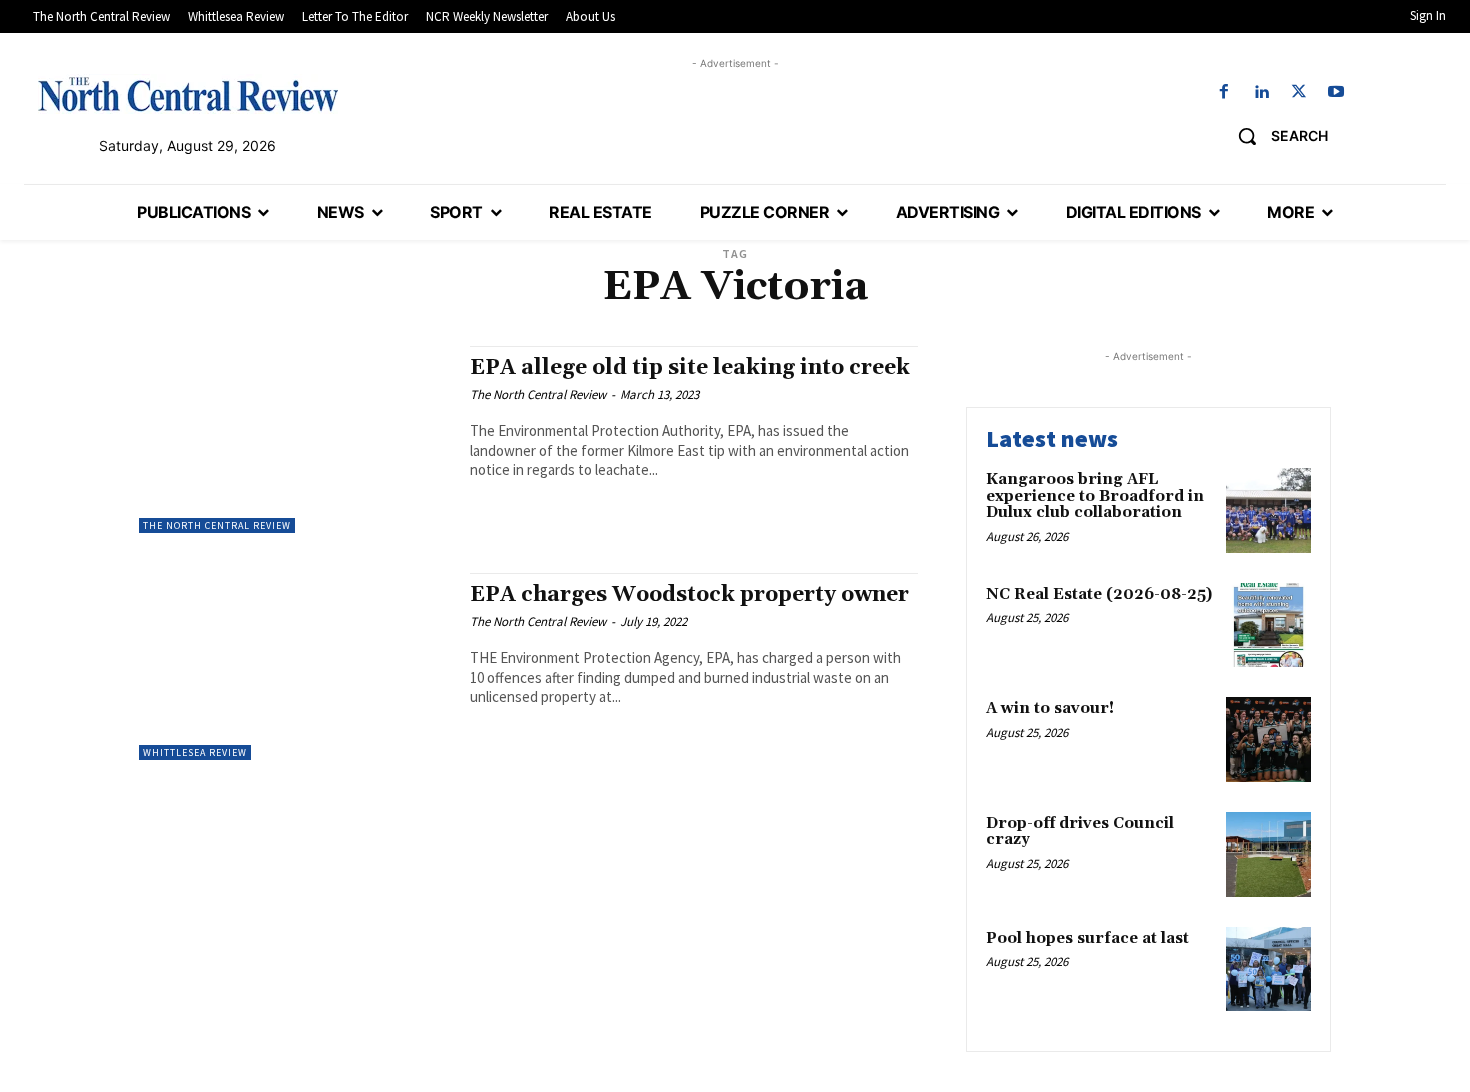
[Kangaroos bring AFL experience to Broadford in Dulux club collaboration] (1268, 510)
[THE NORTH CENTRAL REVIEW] (188, 94)
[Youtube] (1335, 92)
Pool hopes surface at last (1087, 938)
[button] (1275, 136)
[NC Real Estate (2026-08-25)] (1268, 625)
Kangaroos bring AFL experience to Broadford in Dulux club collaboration (1095, 496)
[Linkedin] (1261, 92)
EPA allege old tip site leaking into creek (690, 368)
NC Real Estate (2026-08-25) (1099, 594)
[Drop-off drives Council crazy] (1268, 854)
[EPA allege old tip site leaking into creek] (294, 439)
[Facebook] (1224, 92)
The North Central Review (217, 525)
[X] (1298, 92)
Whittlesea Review (195, 752)
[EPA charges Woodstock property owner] (294, 666)
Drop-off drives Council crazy (1080, 832)
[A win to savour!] (1268, 739)
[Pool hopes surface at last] (1268, 969)
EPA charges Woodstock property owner (689, 595)
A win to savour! (1050, 708)
